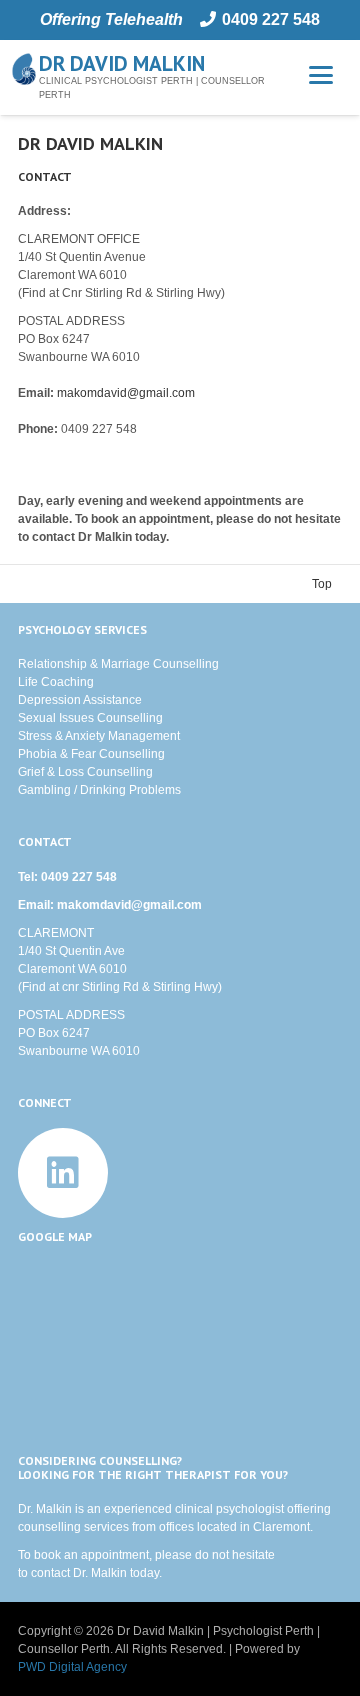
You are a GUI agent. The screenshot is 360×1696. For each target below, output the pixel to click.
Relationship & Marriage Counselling (118, 664)
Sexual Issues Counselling (90, 718)
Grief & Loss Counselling (85, 772)
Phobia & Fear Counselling (91, 754)
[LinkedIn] (63, 1173)
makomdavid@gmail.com (126, 393)
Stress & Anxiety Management (99, 736)
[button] (320, 75)
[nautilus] (24, 69)
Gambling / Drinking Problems (99, 790)
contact (50, 1573)
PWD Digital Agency (72, 1667)
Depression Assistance (80, 700)
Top (322, 584)
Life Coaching (56, 682)
